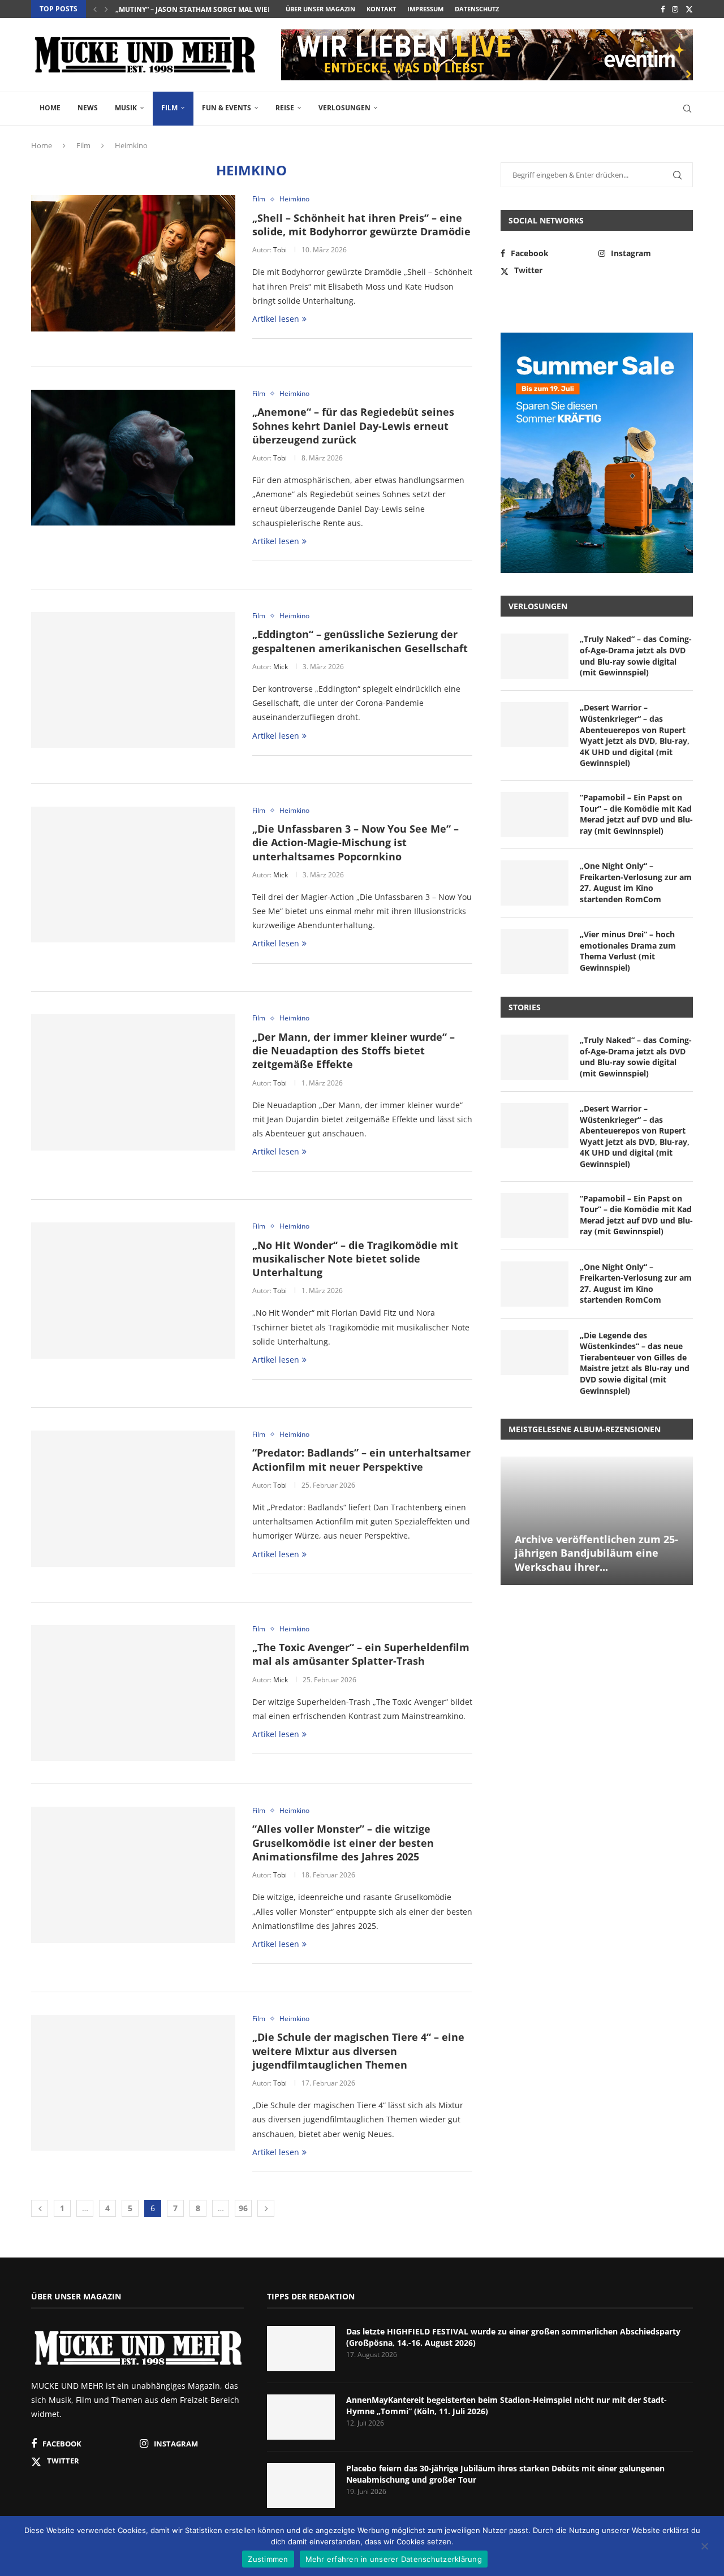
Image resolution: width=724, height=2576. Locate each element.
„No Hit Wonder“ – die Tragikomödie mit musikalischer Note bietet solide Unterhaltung (355, 1259)
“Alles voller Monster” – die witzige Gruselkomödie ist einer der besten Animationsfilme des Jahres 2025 (343, 1843)
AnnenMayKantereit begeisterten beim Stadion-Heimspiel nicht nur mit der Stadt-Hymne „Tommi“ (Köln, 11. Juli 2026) (507, 2405)
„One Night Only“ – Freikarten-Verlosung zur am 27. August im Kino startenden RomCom (636, 882)
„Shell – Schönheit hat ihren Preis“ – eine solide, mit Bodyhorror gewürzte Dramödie (361, 225)
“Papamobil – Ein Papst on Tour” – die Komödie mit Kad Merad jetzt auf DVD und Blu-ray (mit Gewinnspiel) (636, 814)
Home (50, 108)
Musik (126, 108)
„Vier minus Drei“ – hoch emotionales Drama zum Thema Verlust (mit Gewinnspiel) (628, 951)
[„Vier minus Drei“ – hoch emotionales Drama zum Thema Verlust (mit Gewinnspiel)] (535, 951)
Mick (281, 667)
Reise (285, 108)
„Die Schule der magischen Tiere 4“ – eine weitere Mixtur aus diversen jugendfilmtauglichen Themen (358, 2051)
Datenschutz (477, 9)
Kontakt (381, 9)
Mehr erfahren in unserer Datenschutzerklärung (394, 2559)
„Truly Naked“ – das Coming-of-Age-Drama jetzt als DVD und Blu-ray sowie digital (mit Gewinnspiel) (636, 656)
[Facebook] (663, 9)
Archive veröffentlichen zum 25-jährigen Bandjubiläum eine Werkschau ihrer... (596, 1553)
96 (243, 2208)
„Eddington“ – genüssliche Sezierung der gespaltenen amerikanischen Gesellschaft (360, 641)
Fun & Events (227, 108)
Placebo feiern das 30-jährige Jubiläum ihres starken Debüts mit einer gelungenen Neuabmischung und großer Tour (505, 2474)
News (88, 108)
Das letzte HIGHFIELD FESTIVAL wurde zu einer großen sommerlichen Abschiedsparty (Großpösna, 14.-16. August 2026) (513, 2337)
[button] (95, 9)
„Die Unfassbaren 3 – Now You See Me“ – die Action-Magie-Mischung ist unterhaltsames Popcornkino (355, 843)
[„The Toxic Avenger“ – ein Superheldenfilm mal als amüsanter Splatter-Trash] (133, 1693)
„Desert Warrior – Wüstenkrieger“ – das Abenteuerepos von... (232, 9)
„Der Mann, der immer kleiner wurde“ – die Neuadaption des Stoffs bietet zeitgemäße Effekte (354, 1051)
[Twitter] (689, 9)
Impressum (425, 9)
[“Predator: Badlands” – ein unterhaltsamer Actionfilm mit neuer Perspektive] (133, 1498)
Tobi (280, 250)
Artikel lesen (276, 319)
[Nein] (704, 2547)
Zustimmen (268, 2559)
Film (169, 108)
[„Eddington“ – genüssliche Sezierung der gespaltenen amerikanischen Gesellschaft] (133, 680)
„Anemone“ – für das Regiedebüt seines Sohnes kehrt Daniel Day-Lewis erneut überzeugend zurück (353, 426)
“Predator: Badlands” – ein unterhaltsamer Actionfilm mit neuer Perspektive (361, 1459)
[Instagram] (675, 9)
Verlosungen (344, 108)
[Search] (687, 109)
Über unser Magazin (320, 9)
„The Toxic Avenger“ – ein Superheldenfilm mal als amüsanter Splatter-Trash (361, 1654)
